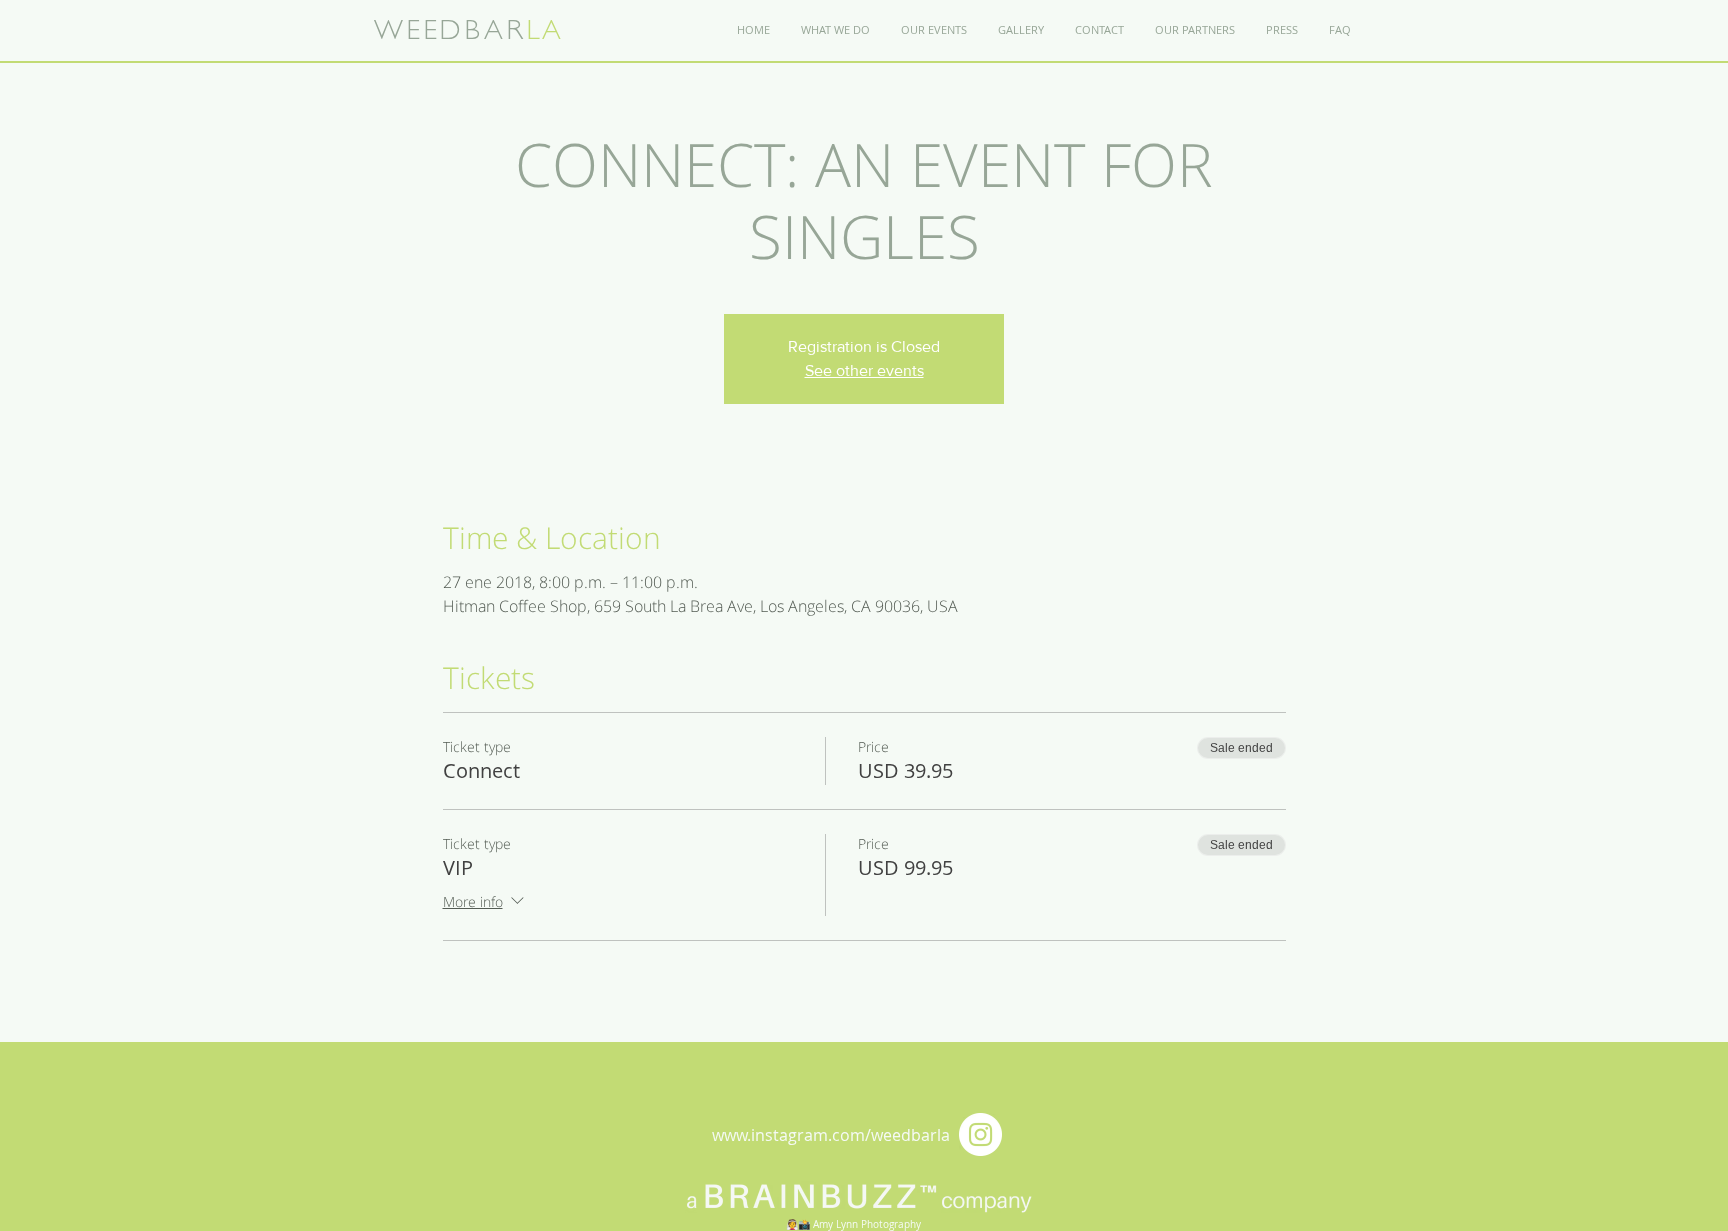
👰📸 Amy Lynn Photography (853, 1224)
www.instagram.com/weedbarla (831, 1135)
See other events (864, 370)
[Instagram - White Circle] (980, 1134)
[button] (1099, 30)
